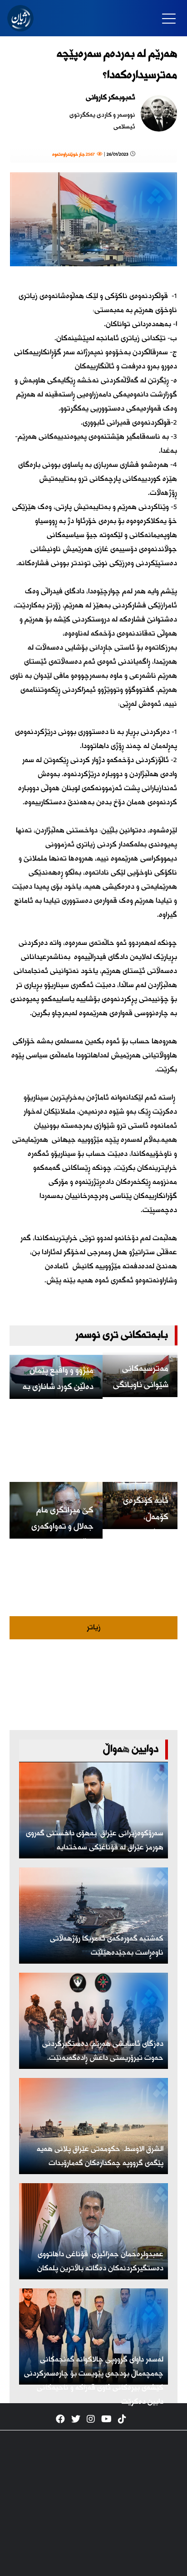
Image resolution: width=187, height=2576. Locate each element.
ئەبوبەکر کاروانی (111, 98)
